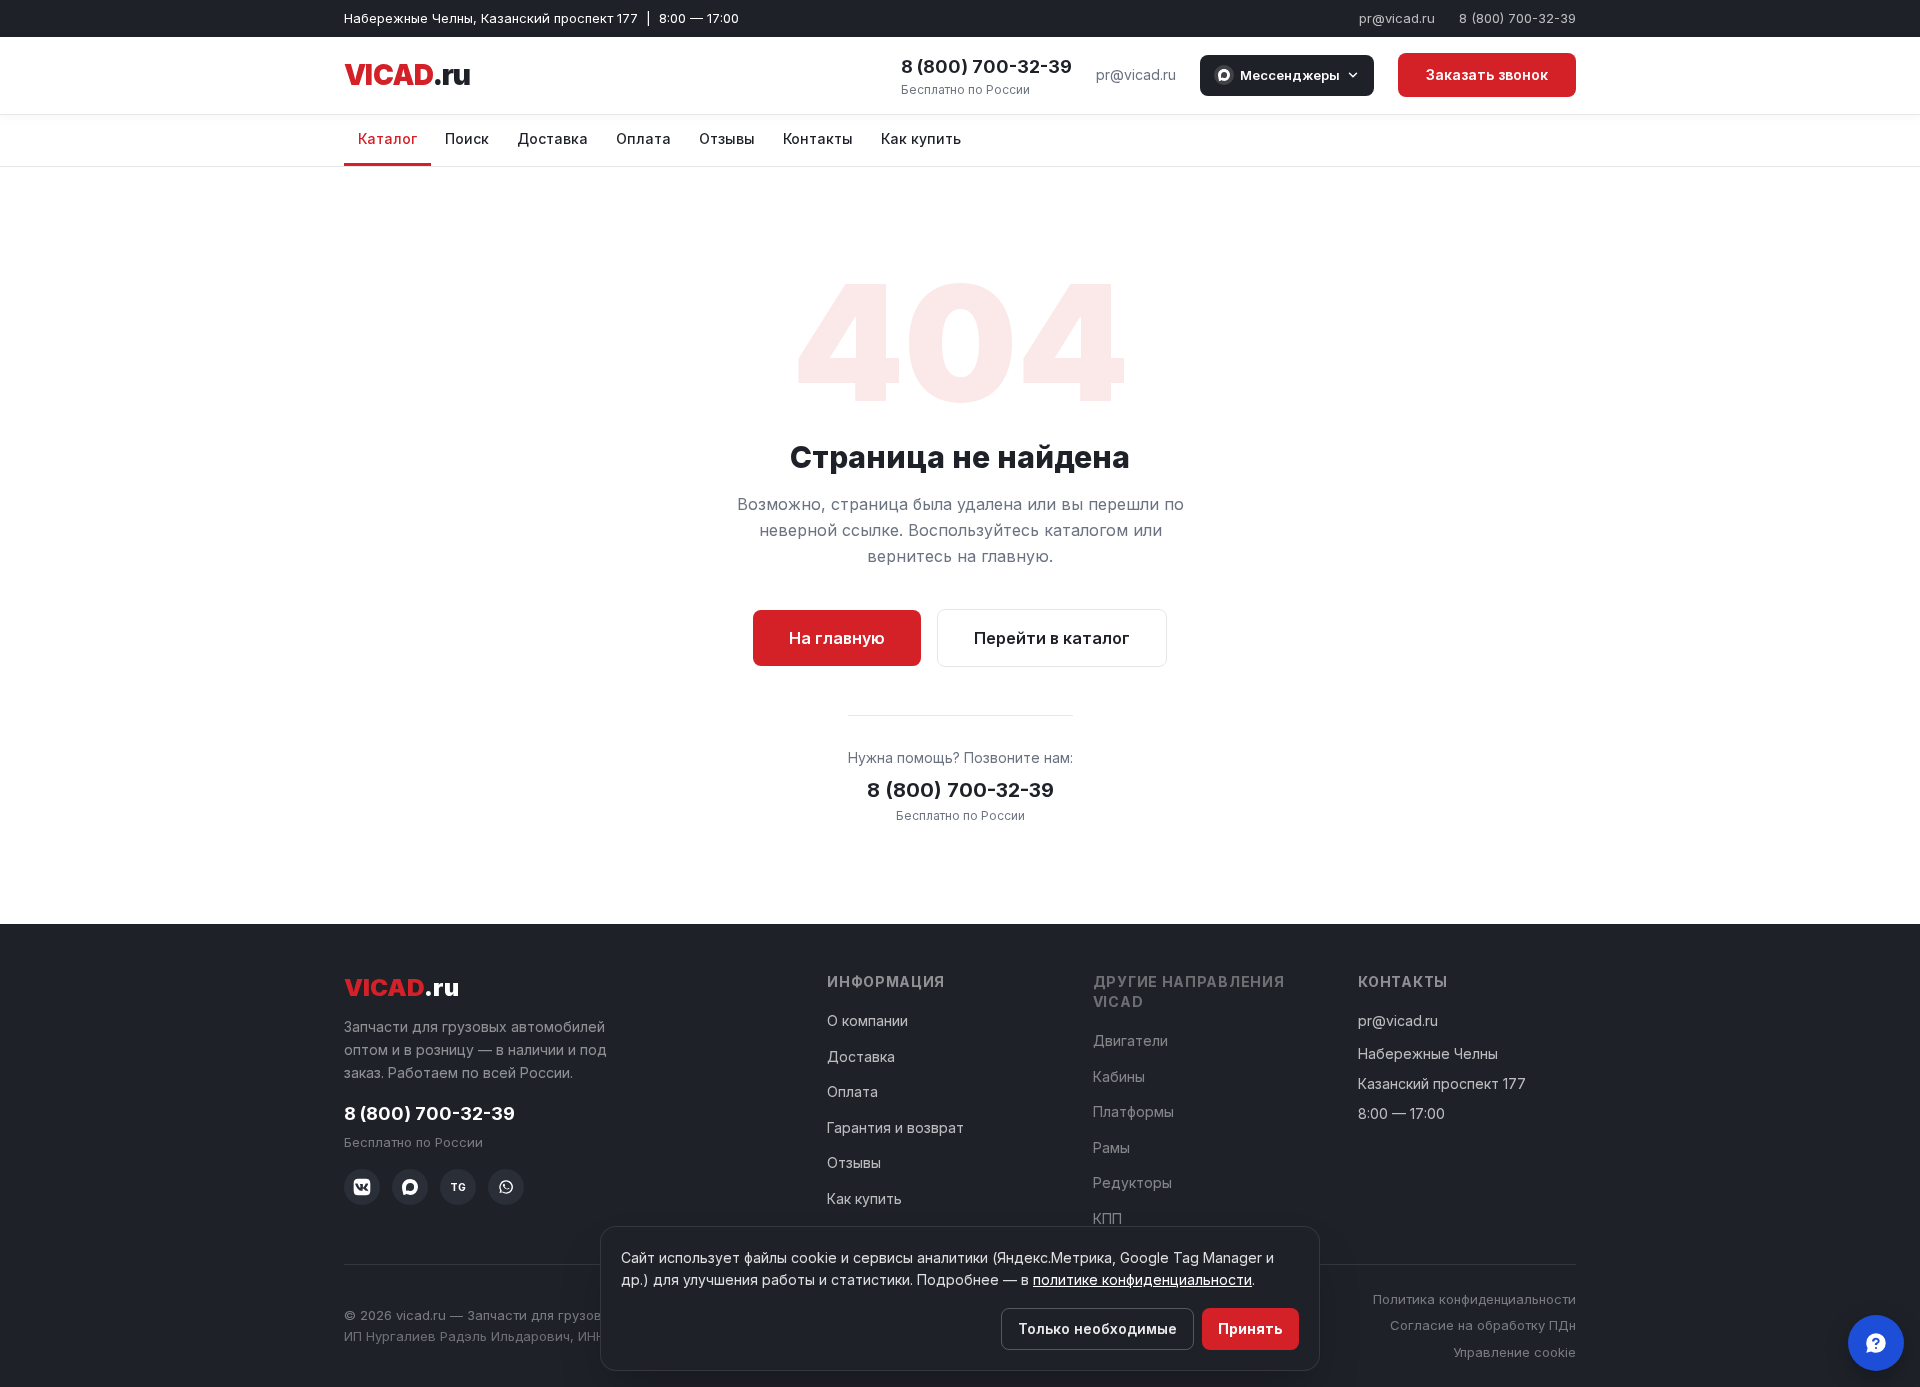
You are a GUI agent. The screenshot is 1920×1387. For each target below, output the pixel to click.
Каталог (387, 138)
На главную (837, 638)
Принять (1250, 1328)
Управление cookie (1514, 1352)
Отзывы (727, 138)
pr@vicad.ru (1397, 18)
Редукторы (1132, 1182)
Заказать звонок (1487, 74)
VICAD (407, 75)
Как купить (921, 138)
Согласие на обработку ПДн (1483, 1325)
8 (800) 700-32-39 (1517, 18)
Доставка (552, 138)
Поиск (467, 138)
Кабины (1119, 1076)
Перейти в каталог (1052, 638)
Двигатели (1130, 1040)
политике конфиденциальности (1142, 1279)
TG (458, 1187)
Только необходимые (1097, 1328)
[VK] (362, 1187)
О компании (867, 1020)
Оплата (643, 138)
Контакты (818, 138)
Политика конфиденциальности (1474, 1299)
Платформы (1133, 1111)
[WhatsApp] (506, 1187)
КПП (1107, 1218)
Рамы (1111, 1147)
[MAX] (410, 1187)
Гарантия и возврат (895, 1127)
